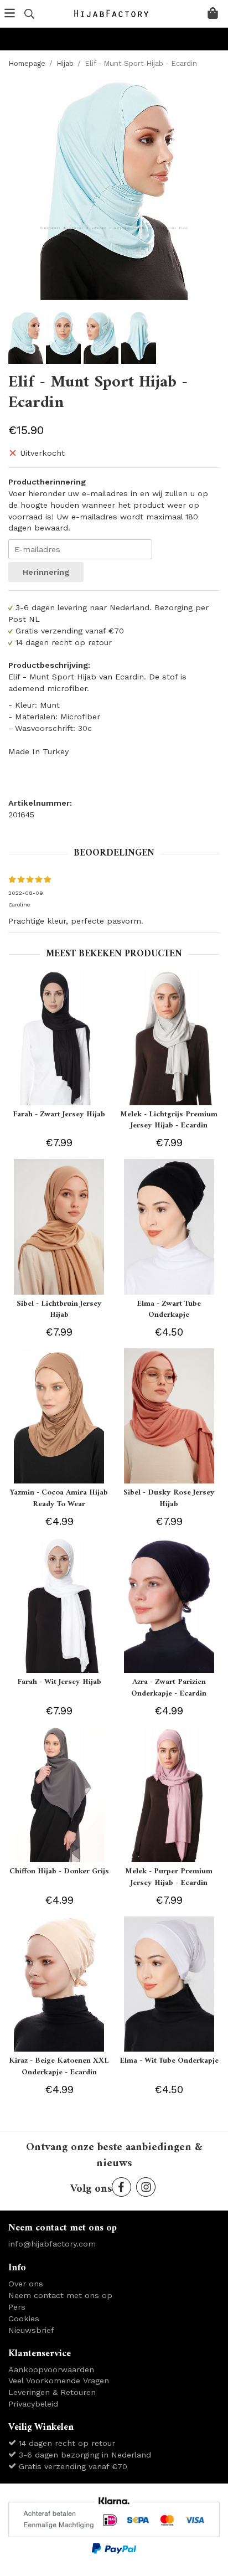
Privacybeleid (33, 2404)
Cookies (24, 2319)
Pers (17, 2307)
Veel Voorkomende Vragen (59, 2381)
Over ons (26, 2284)
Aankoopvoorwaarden (51, 2369)
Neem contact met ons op (60, 2295)
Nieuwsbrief (31, 2330)
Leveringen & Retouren (52, 2392)
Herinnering (46, 572)
